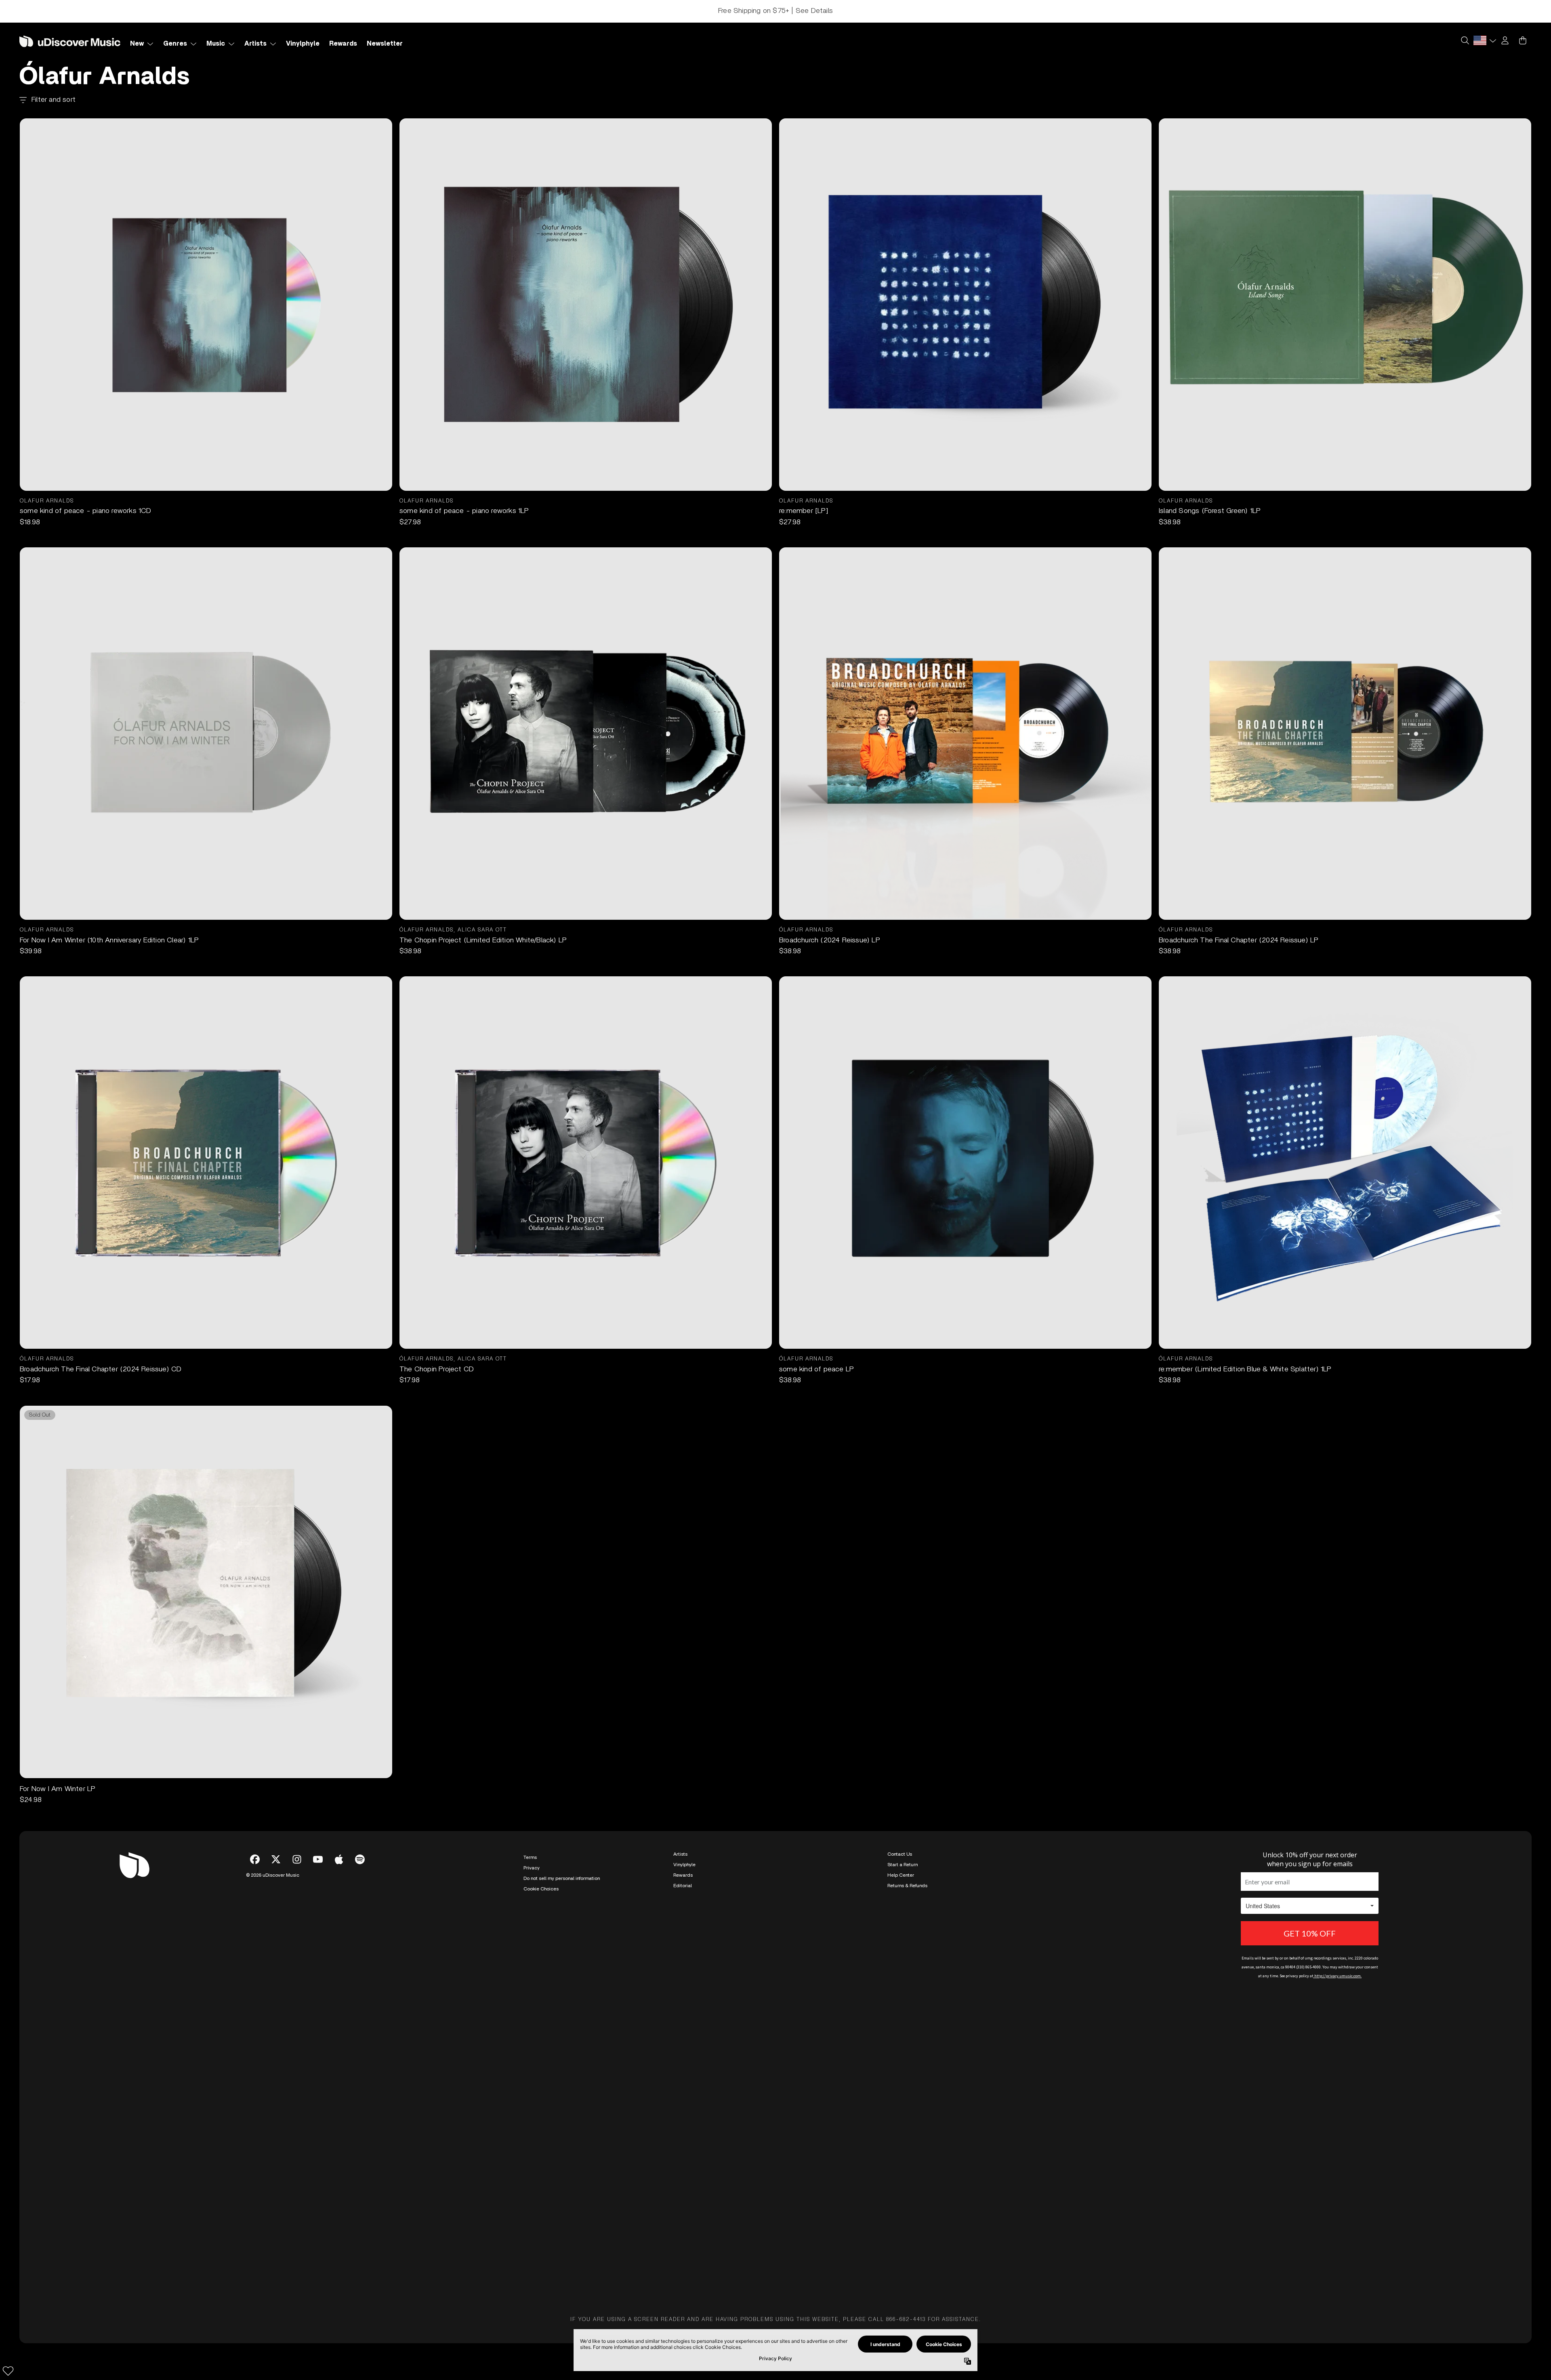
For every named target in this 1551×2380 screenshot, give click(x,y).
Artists (680, 2150)
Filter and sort (54, 100)
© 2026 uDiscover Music (273, 2171)
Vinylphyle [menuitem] (303, 44)
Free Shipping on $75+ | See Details (775, 11)
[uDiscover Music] (70, 41)
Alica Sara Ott (482, 930)
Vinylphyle (684, 2160)
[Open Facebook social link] (255, 2155)
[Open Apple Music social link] (339, 2155)
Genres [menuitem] (175, 44)
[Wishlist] (8, 2371)
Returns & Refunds (907, 2181)
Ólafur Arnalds (427, 930)
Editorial (683, 2181)
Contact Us (900, 2150)
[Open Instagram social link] (297, 2155)
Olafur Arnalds (47, 501)
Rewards (683, 2171)
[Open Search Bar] (1465, 40)
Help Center (901, 2171)
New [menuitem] (137, 44)
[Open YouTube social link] (318, 2155)
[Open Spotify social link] (360, 2155)
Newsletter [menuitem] (385, 44)
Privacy (532, 2163)
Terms (530, 2153)
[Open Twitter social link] (276, 2155)
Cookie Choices (541, 2184)
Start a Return (903, 2160)
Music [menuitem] (216, 44)
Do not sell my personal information (562, 2174)
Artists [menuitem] (255, 44)
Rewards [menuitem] (343, 44)
